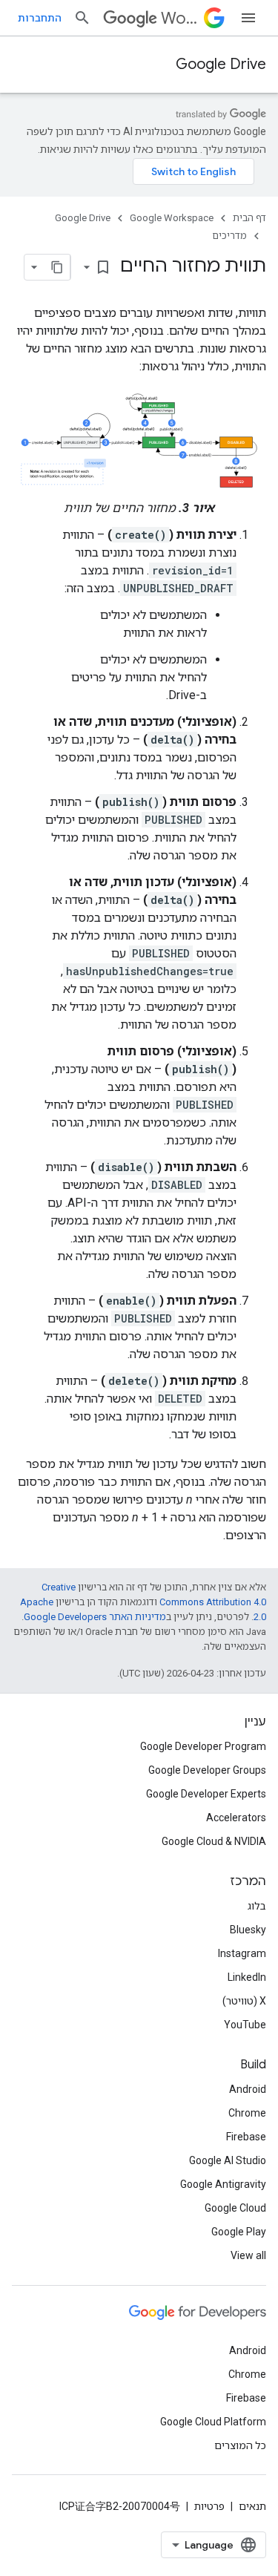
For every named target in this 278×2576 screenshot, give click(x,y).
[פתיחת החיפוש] (82, 18)
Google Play (239, 2232)
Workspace (179, 18)
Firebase (246, 2137)
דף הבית (249, 218)
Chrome (247, 2113)
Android (248, 2089)
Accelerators (236, 1818)
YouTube (245, 2025)
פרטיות (209, 2506)
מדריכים (229, 236)
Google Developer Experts (206, 1794)
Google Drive (221, 64)
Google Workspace (172, 218)
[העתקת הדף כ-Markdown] (57, 267)
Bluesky (248, 1930)
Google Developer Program (203, 1746)
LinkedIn (247, 1977)
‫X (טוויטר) (244, 2001)
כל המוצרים (240, 2445)
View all (248, 2255)
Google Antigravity (223, 2184)
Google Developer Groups (207, 1770)
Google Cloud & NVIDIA (214, 1841)
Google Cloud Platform (213, 2422)
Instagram (242, 1953)
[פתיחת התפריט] (248, 18)
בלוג (257, 1906)
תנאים (252, 2506)
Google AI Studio (228, 2160)
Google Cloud (235, 2208)
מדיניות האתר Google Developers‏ (95, 1617)
